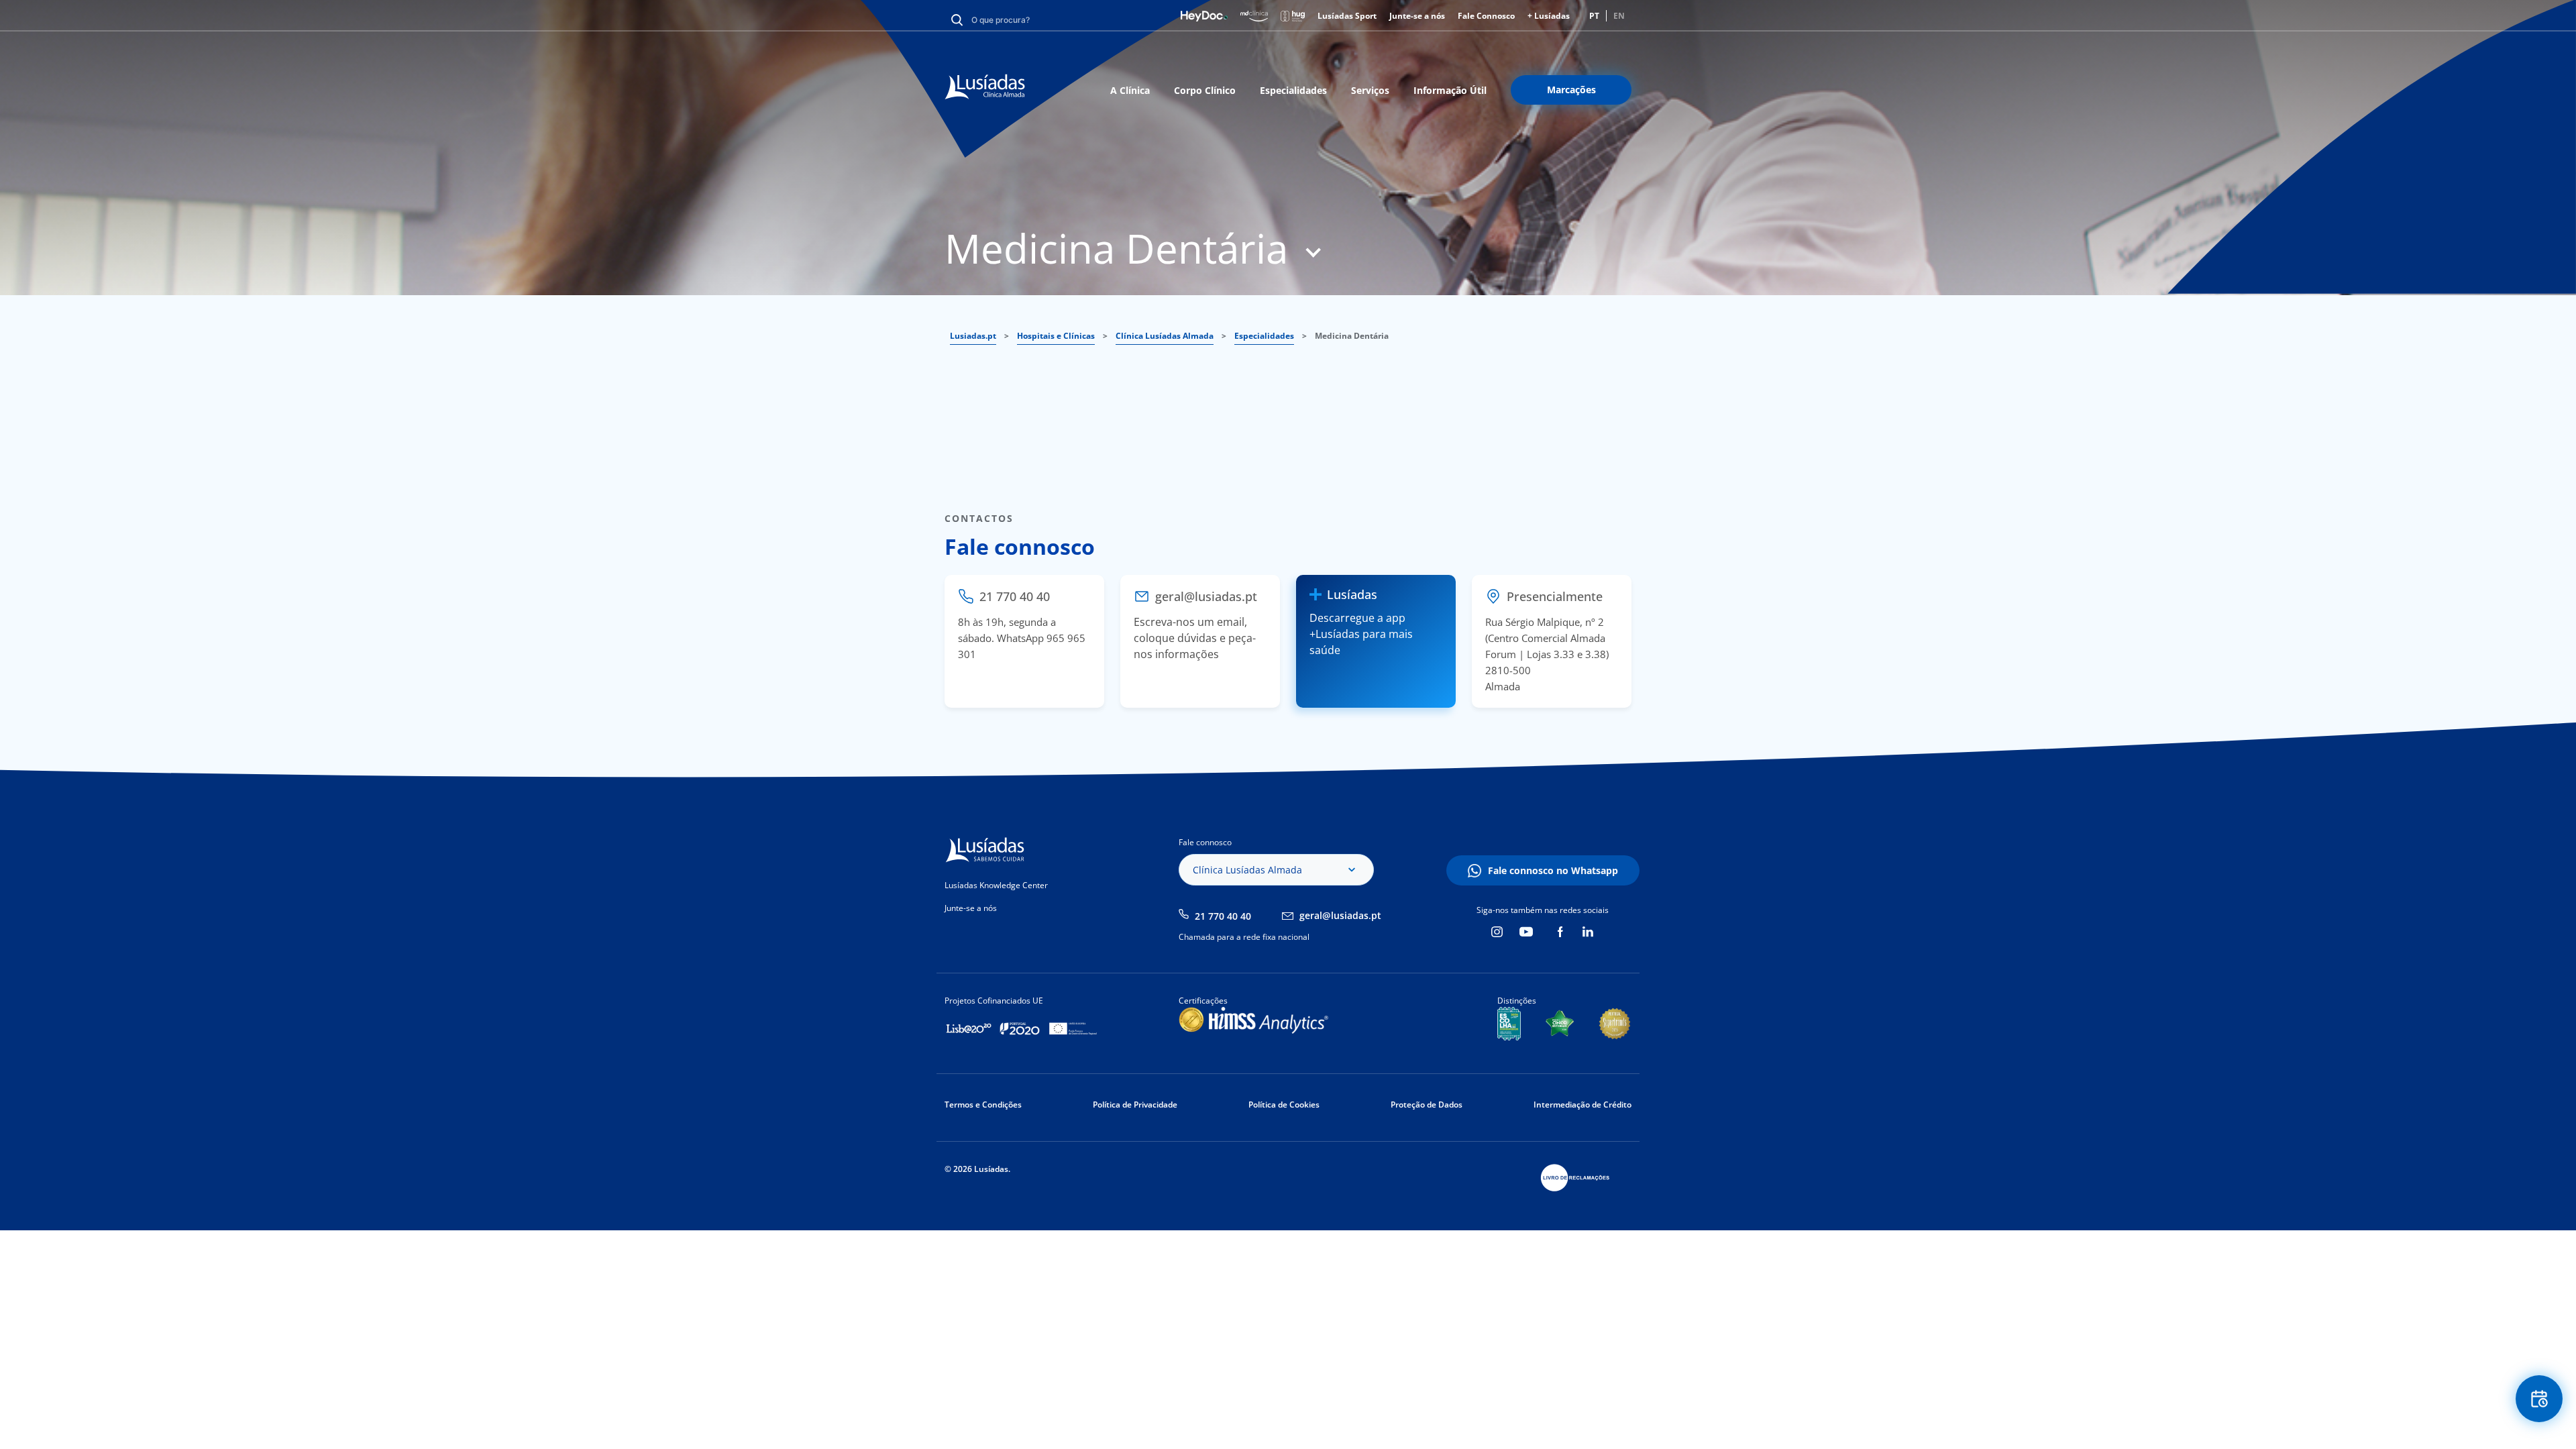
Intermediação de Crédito (1582, 1105)
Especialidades (1293, 90)
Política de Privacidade (1135, 1105)
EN (1619, 16)
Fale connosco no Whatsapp (1553, 870)
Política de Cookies (1284, 1105)
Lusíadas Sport (1347, 16)
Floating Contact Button (2539, 1399)
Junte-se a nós (1417, 16)
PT (1594, 16)
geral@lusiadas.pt (1340, 915)
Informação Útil (1450, 90)
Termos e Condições (983, 1105)
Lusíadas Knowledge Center (996, 885)
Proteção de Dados (1427, 1105)
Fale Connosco (1486, 16)
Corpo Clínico (1205, 90)
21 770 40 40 (1223, 916)
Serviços (1370, 90)
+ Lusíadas (1549, 16)
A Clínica (1130, 90)
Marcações (1571, 90)
